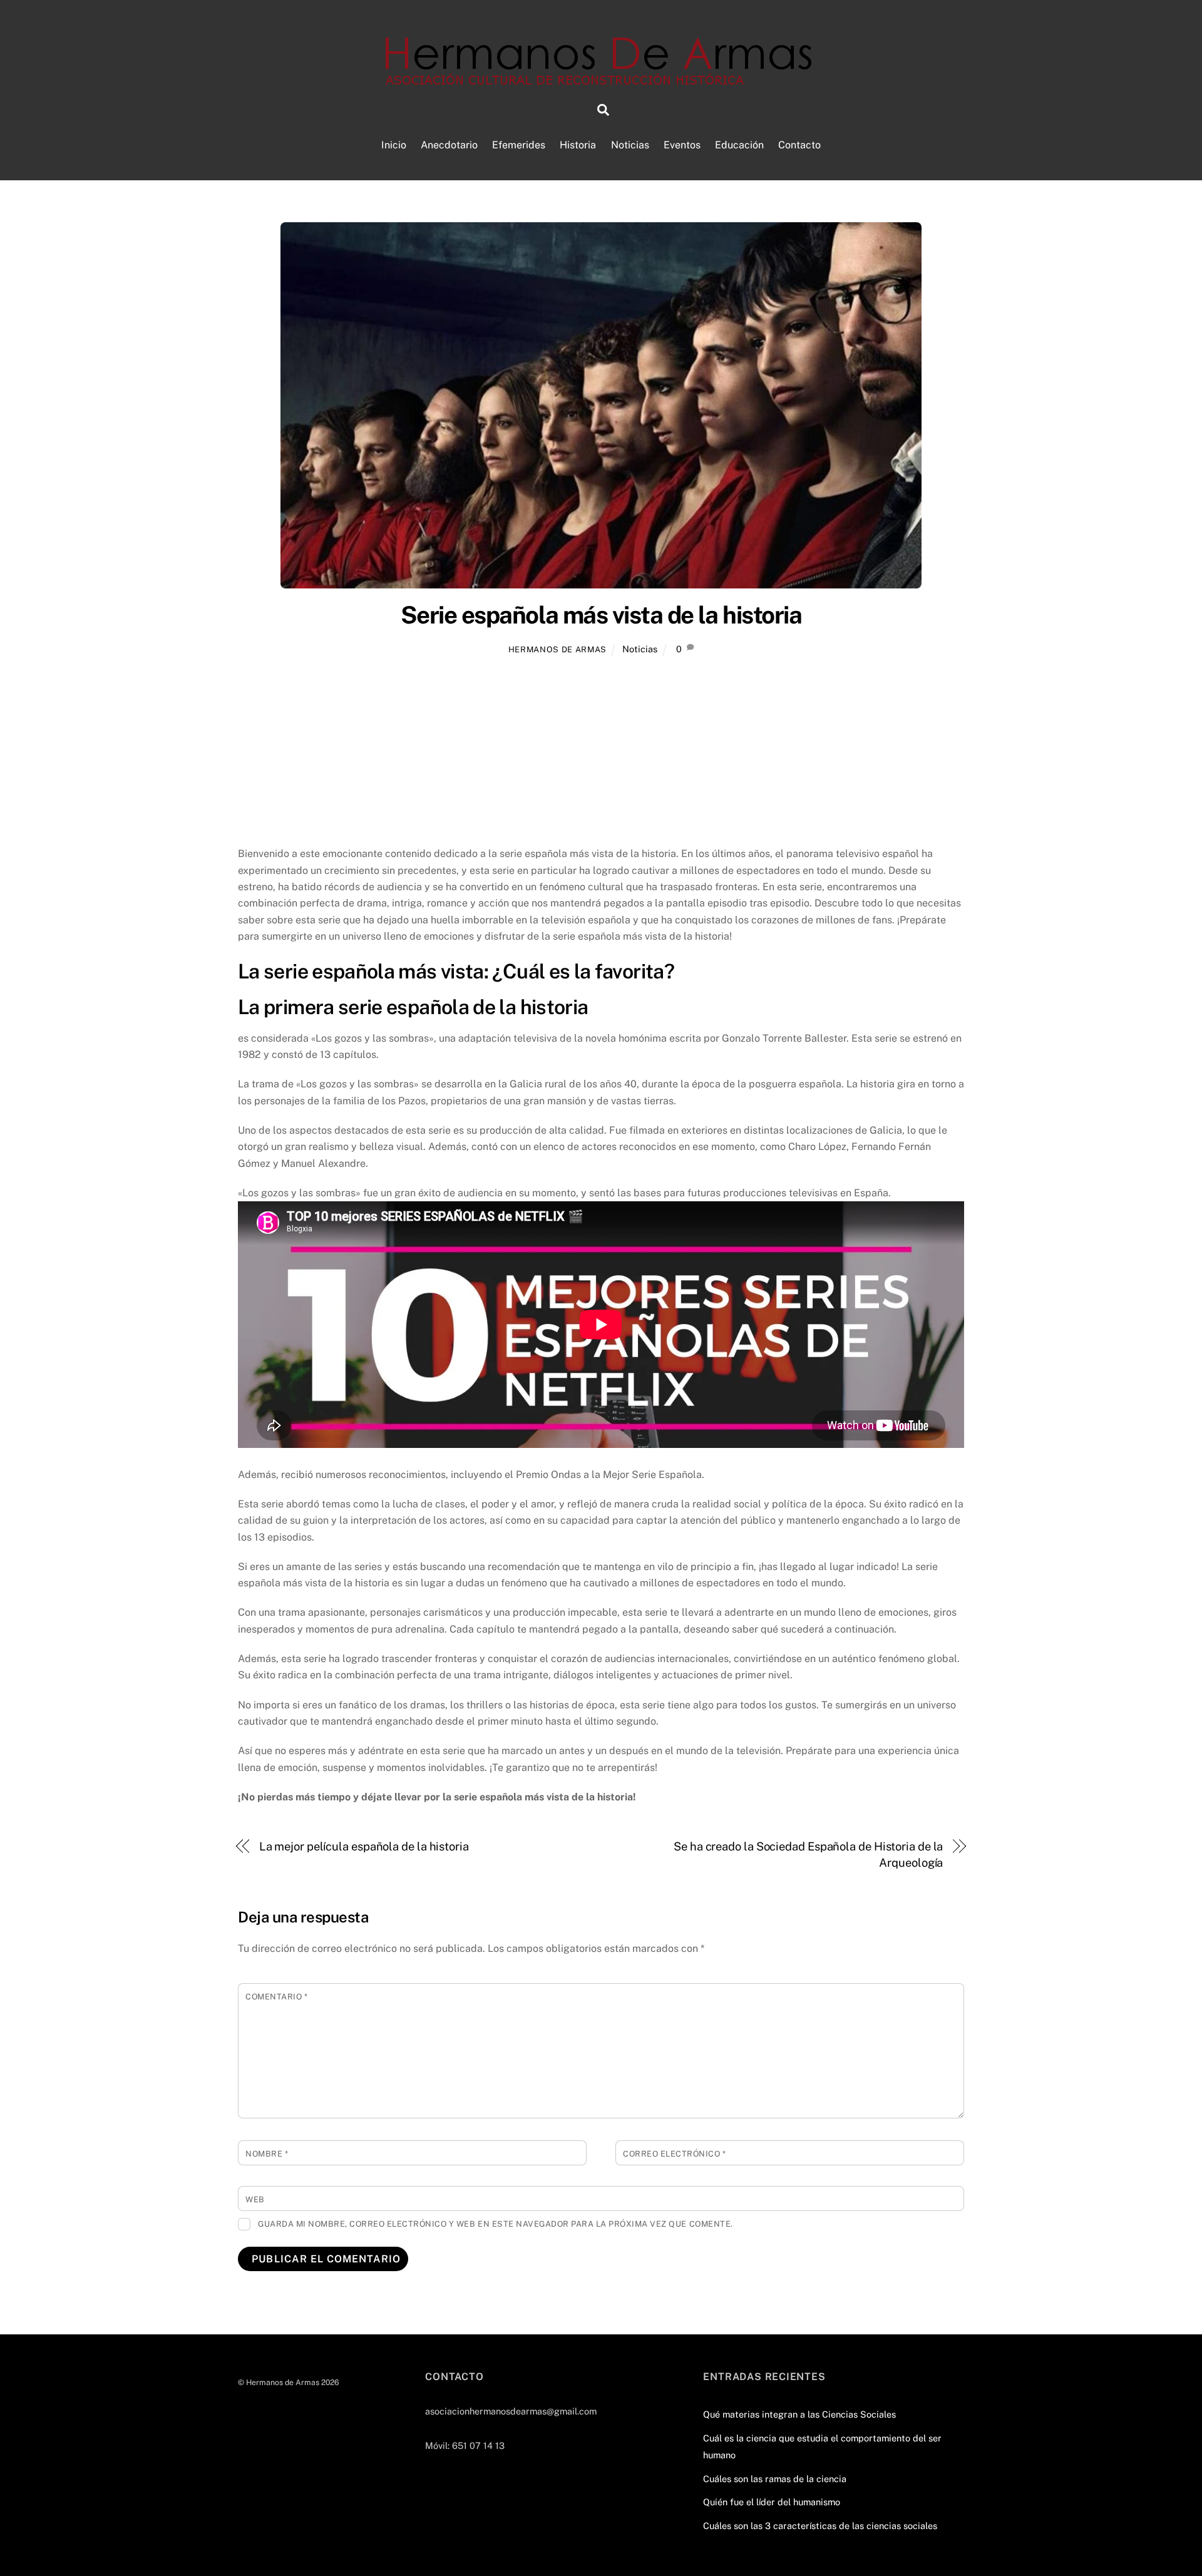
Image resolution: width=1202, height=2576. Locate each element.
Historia (578, 145)
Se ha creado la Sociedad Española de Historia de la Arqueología (808, 1855)
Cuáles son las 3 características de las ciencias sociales (820, 2526)
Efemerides (519, 145)
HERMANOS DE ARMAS (557, 649)
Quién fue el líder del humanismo (772, 2502)
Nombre (267, 2154)
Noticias (630, 145)
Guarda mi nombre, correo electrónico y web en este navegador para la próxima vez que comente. (496, 2224)
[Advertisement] (601, 753)
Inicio (394, 145)
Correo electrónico (674, 2154)
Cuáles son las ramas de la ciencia (775, 2479)
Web (255, 2199)
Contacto (799, 145)
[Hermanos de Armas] (601, 79)
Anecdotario (449, 145)
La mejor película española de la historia (364, 1846)
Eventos (682, 145)
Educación (739, 145)
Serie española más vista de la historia (601, 615)
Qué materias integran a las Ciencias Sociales (799, 2414)
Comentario (276, 1997)
